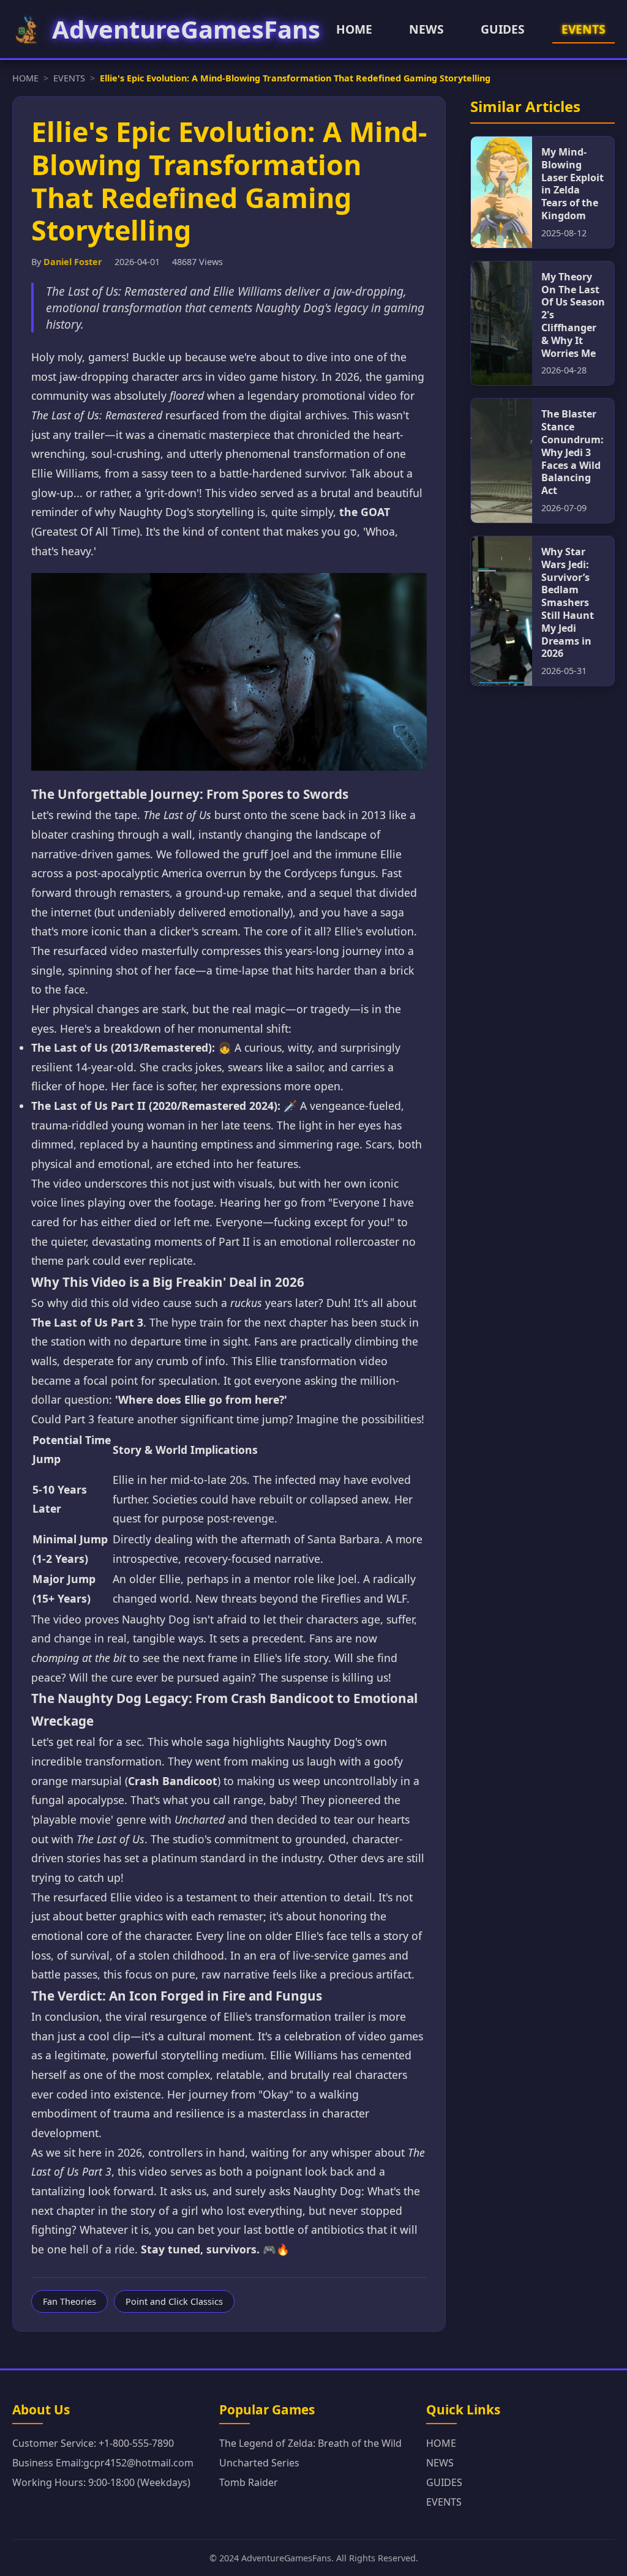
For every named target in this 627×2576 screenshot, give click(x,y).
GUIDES (503, 29)
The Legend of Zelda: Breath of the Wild (310, 2443)
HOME (354, 29)
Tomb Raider (249, 2482)
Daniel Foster (73, 262)
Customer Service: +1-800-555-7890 (93, 2443)
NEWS (426, 29)
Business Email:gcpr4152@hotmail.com (103, 2463)
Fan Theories (69, 2301)
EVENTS (584, 29)
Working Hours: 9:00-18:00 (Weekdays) (101, 2482)
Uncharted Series (259, 2463)
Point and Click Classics (174, 2301)
